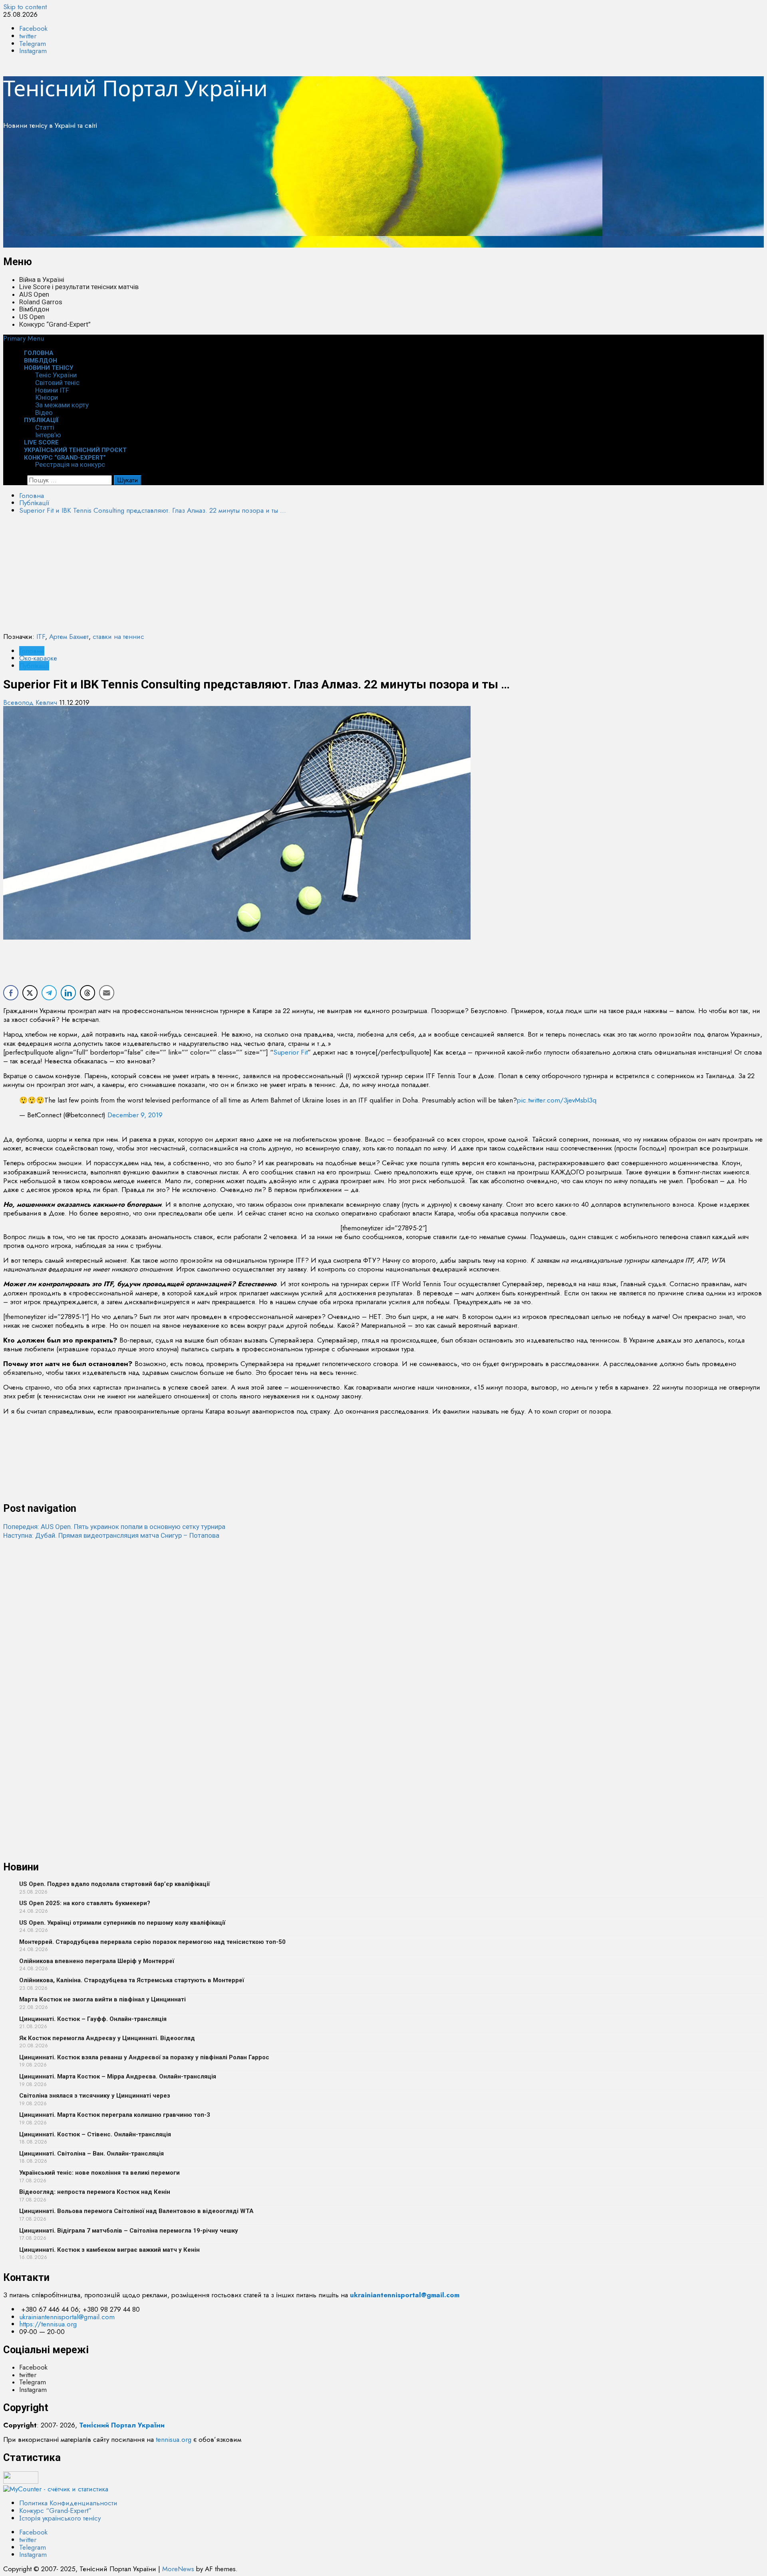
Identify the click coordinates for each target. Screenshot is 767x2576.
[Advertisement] (243, 192)
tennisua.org (174, 2439)
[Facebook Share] (11, 993)
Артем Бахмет (69, 637)
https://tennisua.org (48, 2324)
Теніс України (56, 375)
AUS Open (34, 294)
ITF (41, 637)
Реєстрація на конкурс (70, 464)
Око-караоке (38, 658)
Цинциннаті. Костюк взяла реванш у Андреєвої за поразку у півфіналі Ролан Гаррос (144, 2057)
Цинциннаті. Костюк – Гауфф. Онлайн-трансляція (93, 2019)
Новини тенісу (49, 368)
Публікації (41, 420)
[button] (24, 338)
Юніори (47, 397)
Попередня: (114, 1527)
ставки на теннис (118, 637)
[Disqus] (383, 1640)
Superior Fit (290, 1052)
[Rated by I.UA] (21, 2481)
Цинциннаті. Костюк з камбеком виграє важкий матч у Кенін (109, 2250)
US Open (32, 317)
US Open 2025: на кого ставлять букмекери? (85, 1903)
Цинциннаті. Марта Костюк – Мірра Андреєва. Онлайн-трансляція (118, 2076)
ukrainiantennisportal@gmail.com (67, 2317)
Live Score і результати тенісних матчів (79, 287)
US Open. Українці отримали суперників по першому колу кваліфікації (122, 1923)
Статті (45, 427)
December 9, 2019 (135, 1115)
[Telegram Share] (49, 993)
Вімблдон (34, 309)
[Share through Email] (107, 993)
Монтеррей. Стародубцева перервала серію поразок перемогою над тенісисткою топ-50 (152, 1942)
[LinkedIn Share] (68, 993)
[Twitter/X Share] (30, 993)
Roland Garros (41, 302)
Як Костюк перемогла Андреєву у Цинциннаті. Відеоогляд (107, 2038)
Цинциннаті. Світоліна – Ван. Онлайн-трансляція (91, 2154)
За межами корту (62, 405)
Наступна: (111, 1535)
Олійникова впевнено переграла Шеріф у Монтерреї (97, 1961)
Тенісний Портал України (135, 88)
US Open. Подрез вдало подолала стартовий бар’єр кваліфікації (114, 1884)
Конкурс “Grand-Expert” (55, 324)
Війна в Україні (42, 280)
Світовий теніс (57, 383)
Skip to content (25, 7)
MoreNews (178, 2569)
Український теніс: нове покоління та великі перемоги (99, 2173)
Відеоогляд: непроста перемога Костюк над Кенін (95, 2192)
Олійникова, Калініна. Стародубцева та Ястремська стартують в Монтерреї (132, 1980)
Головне (32, 651)
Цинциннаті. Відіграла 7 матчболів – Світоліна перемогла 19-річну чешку (129, 2231)
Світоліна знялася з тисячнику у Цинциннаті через (95, 2096)
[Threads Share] (87, 993)
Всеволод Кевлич (31, 702)
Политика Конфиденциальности (68, 2503)
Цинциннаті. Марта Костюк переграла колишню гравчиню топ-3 (115, 2115)
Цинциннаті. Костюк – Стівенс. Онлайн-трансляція (95, 2134)
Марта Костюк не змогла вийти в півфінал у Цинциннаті (102, 1999)
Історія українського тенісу (60, 2518)
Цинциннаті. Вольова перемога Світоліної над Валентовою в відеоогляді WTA (136, 2211)
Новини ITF (52, 390)
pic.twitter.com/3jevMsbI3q (557, 1100)
